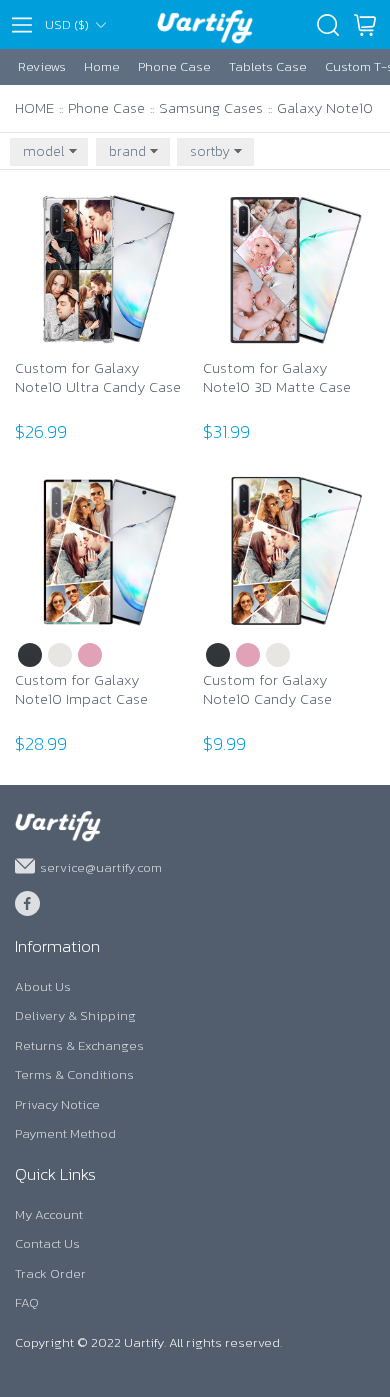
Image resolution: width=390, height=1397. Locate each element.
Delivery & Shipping (75, 1015)
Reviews (42, 66)
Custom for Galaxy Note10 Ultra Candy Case (98, 378)
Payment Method (65, 1133)
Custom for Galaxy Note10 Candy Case (267, 690)
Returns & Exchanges (79, 1045)
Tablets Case (268, 66)
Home (102, 66)
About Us (43, 986)
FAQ (27, 1302)
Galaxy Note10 (325, 107)
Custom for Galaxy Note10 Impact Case (81, 690)
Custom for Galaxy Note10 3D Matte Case (277, 378)
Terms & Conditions (74, 1074)
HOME (34, 107)
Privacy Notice (57, 1104)
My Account (49, 1214)
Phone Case (174, 66)
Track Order (50, 1273)
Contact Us (47, 1243)
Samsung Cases (211, 107)
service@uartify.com (101, 866)
